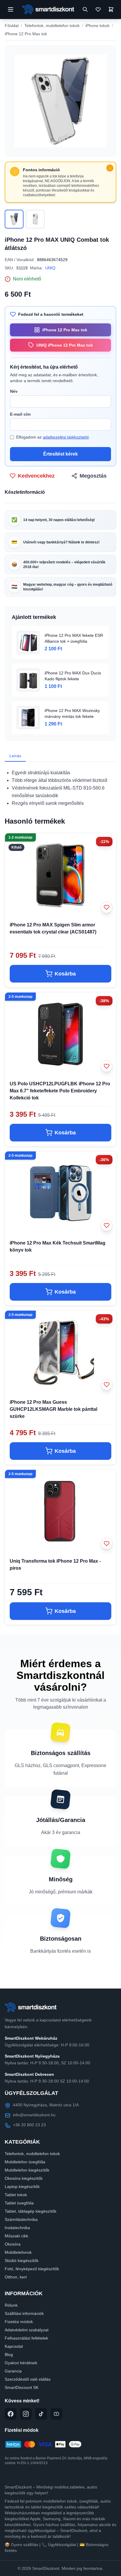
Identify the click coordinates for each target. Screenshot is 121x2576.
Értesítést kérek (60, 454)
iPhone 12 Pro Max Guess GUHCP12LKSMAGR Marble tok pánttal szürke (53, 1409)
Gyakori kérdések (21, 2363)
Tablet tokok (16, 2195)
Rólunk (11, 2305)
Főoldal (12, 26)
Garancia (13, 2371)
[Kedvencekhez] (107, 907)
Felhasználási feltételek (26, 2338)
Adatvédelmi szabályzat (27, 2330)
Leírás (15, 756)
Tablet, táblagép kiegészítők (31, 2211)
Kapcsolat (14, 2346)
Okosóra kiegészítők (24, 2178)
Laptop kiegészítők (22, 2187)
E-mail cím (20, 414)
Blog (9, 2355)
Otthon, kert (16, 2277)
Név (14, 391)
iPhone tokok (98, 26)
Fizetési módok (19, 2322)
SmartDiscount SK (22, 2387)
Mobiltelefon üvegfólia (25, 2162)
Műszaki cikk (16, 2236)
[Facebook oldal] (11, 2414)
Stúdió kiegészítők (22, 2261)
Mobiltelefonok (18, 2252)
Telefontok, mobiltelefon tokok (52, 26)
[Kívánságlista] (98, 9)
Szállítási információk (24, 2313)
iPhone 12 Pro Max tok (26, 34)
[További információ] (110, 168)
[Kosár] (111, 9)
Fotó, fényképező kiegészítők (32, 2269)
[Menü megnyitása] (11, 9)
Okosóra (13, 2244)
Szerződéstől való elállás (28, 2379)
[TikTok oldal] (41, 2414)
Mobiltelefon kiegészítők (27, 2170)
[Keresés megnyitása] (85, 9)
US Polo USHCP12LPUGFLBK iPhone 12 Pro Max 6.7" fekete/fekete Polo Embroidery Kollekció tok (60, 1091)
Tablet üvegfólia (19, 2203)
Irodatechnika (17, 2228)
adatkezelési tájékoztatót (66, 437)
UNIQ (50, 268)
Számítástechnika (21, 2219)
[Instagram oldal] (26, 2414)
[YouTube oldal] (56, 2414)
